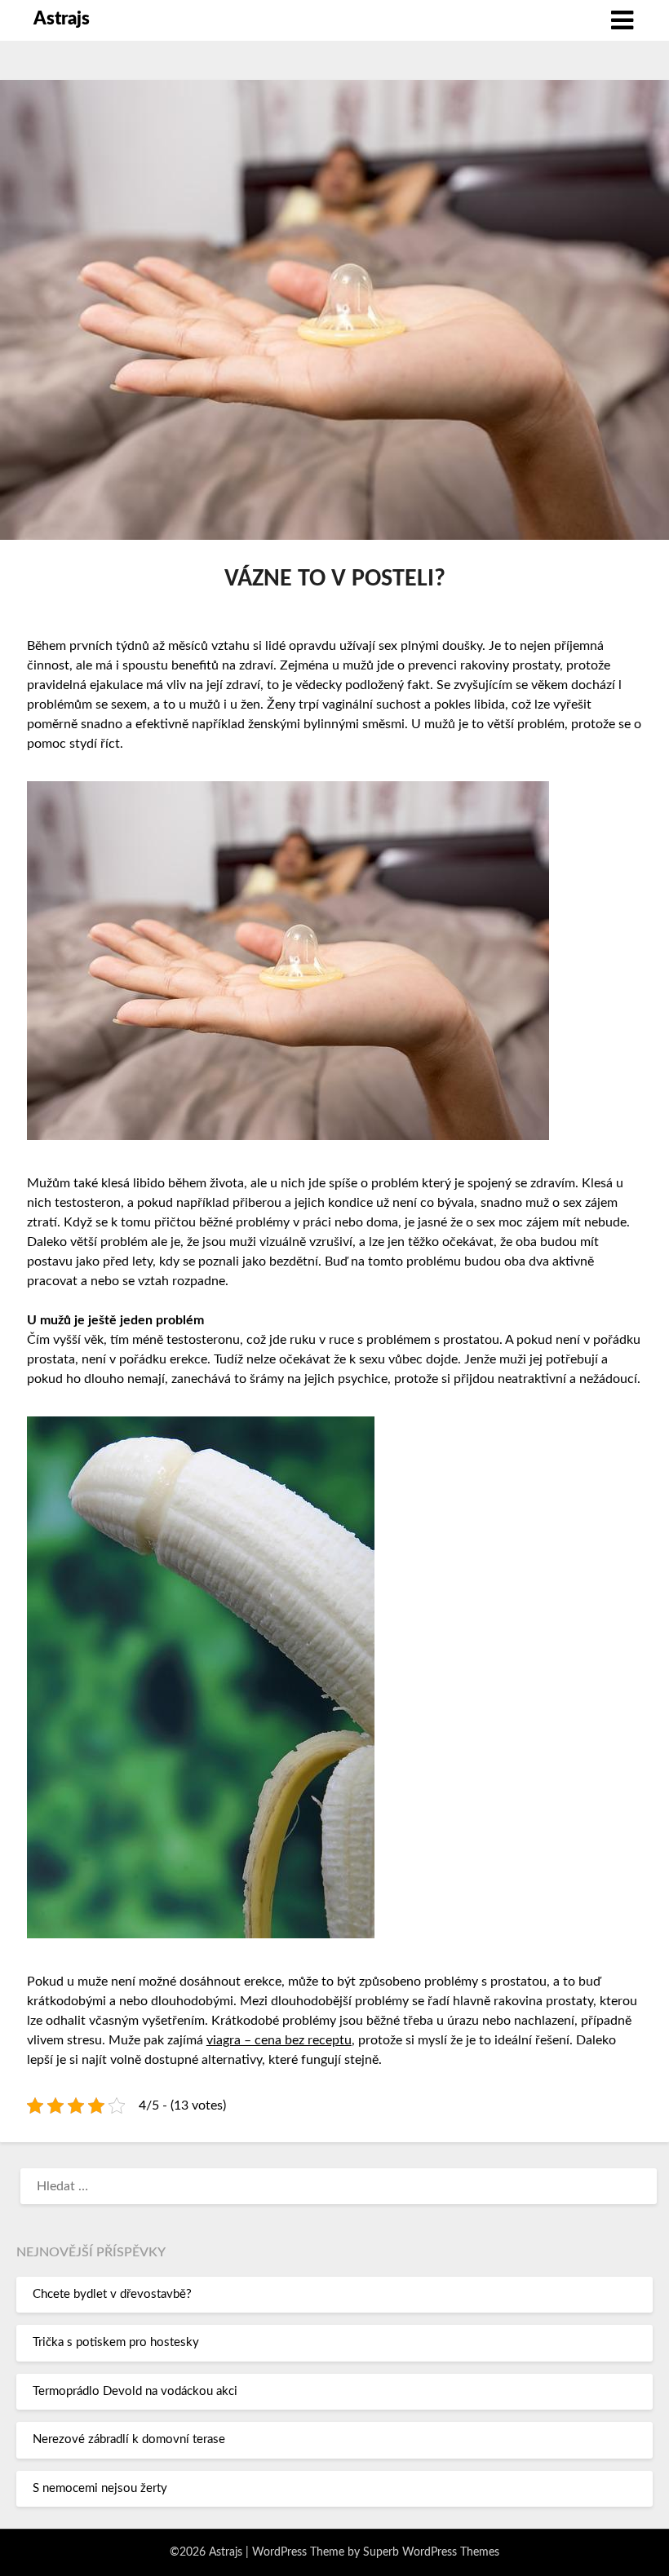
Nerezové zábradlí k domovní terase (129, 2439)
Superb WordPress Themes (431, 2552)
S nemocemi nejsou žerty (100, 2488)
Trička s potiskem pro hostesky (116, 2342)
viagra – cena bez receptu (279, 2040)
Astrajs (62, 19)
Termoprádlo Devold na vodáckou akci (135, 2391)
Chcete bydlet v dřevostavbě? (112, 2294)
